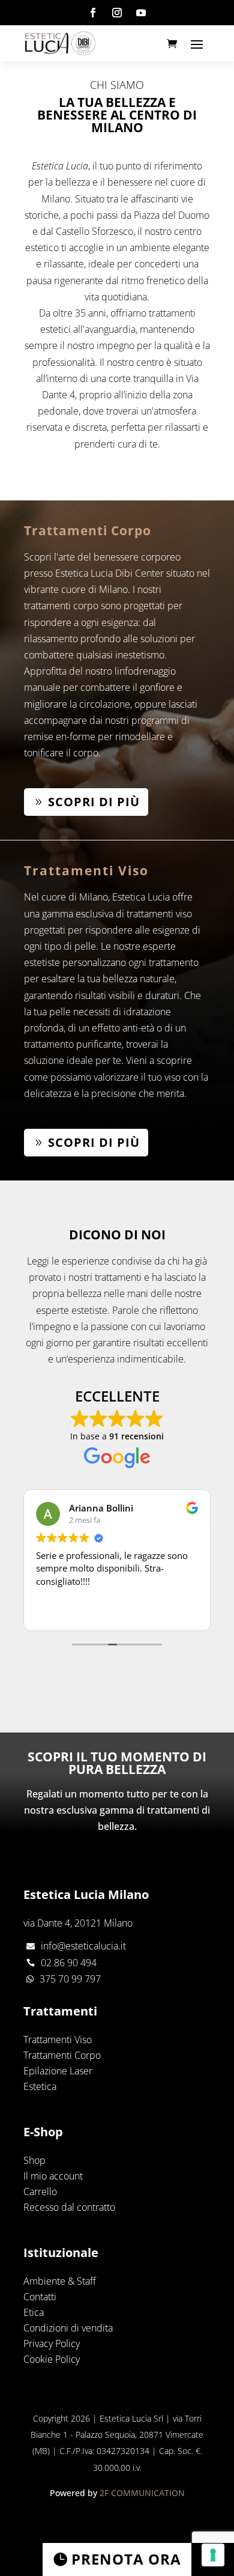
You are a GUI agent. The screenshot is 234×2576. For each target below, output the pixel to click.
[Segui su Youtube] (141, 13)
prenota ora (126, 2559)
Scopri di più (94, 802)
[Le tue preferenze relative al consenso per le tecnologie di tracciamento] (213, 2555)
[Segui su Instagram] (117, 13)
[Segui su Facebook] (93, 13)
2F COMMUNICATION (142, 2493)
